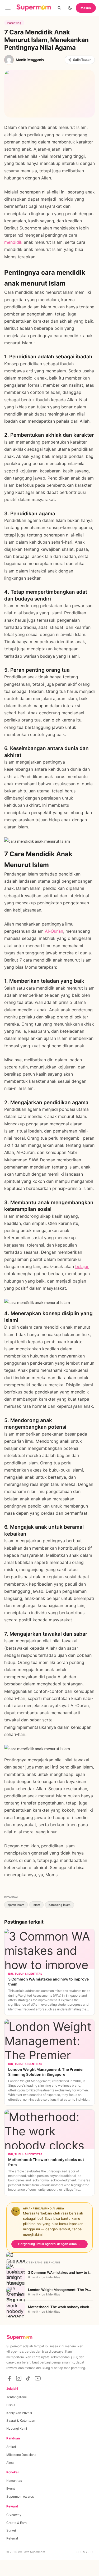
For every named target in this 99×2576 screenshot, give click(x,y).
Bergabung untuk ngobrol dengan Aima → (49, 2244)
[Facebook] (9, 2378)
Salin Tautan (82, 60)
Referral (12, 2538)
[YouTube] (38, 2378)
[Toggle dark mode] (70, 8)
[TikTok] (28, 2378)
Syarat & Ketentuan (21, 2421)
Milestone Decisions (21, 2455)
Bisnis (11, 2405)
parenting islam (60, 1905)
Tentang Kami (16, 2397)
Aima (10, 2463)
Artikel (11, 2447)
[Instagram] (19, 2378)
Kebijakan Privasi (19, 2413)
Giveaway (14, 2515)
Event (11, 2489)
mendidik (13, 242)
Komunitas (14, 2481)
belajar (82, 1266)
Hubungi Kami (17, 2428)
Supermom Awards (20, 2496)
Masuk (86, 8)
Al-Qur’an (54, 931)
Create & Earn (16, 2523)
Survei (11, 2530)
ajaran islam (16, 1905)
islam (36, 1905)
